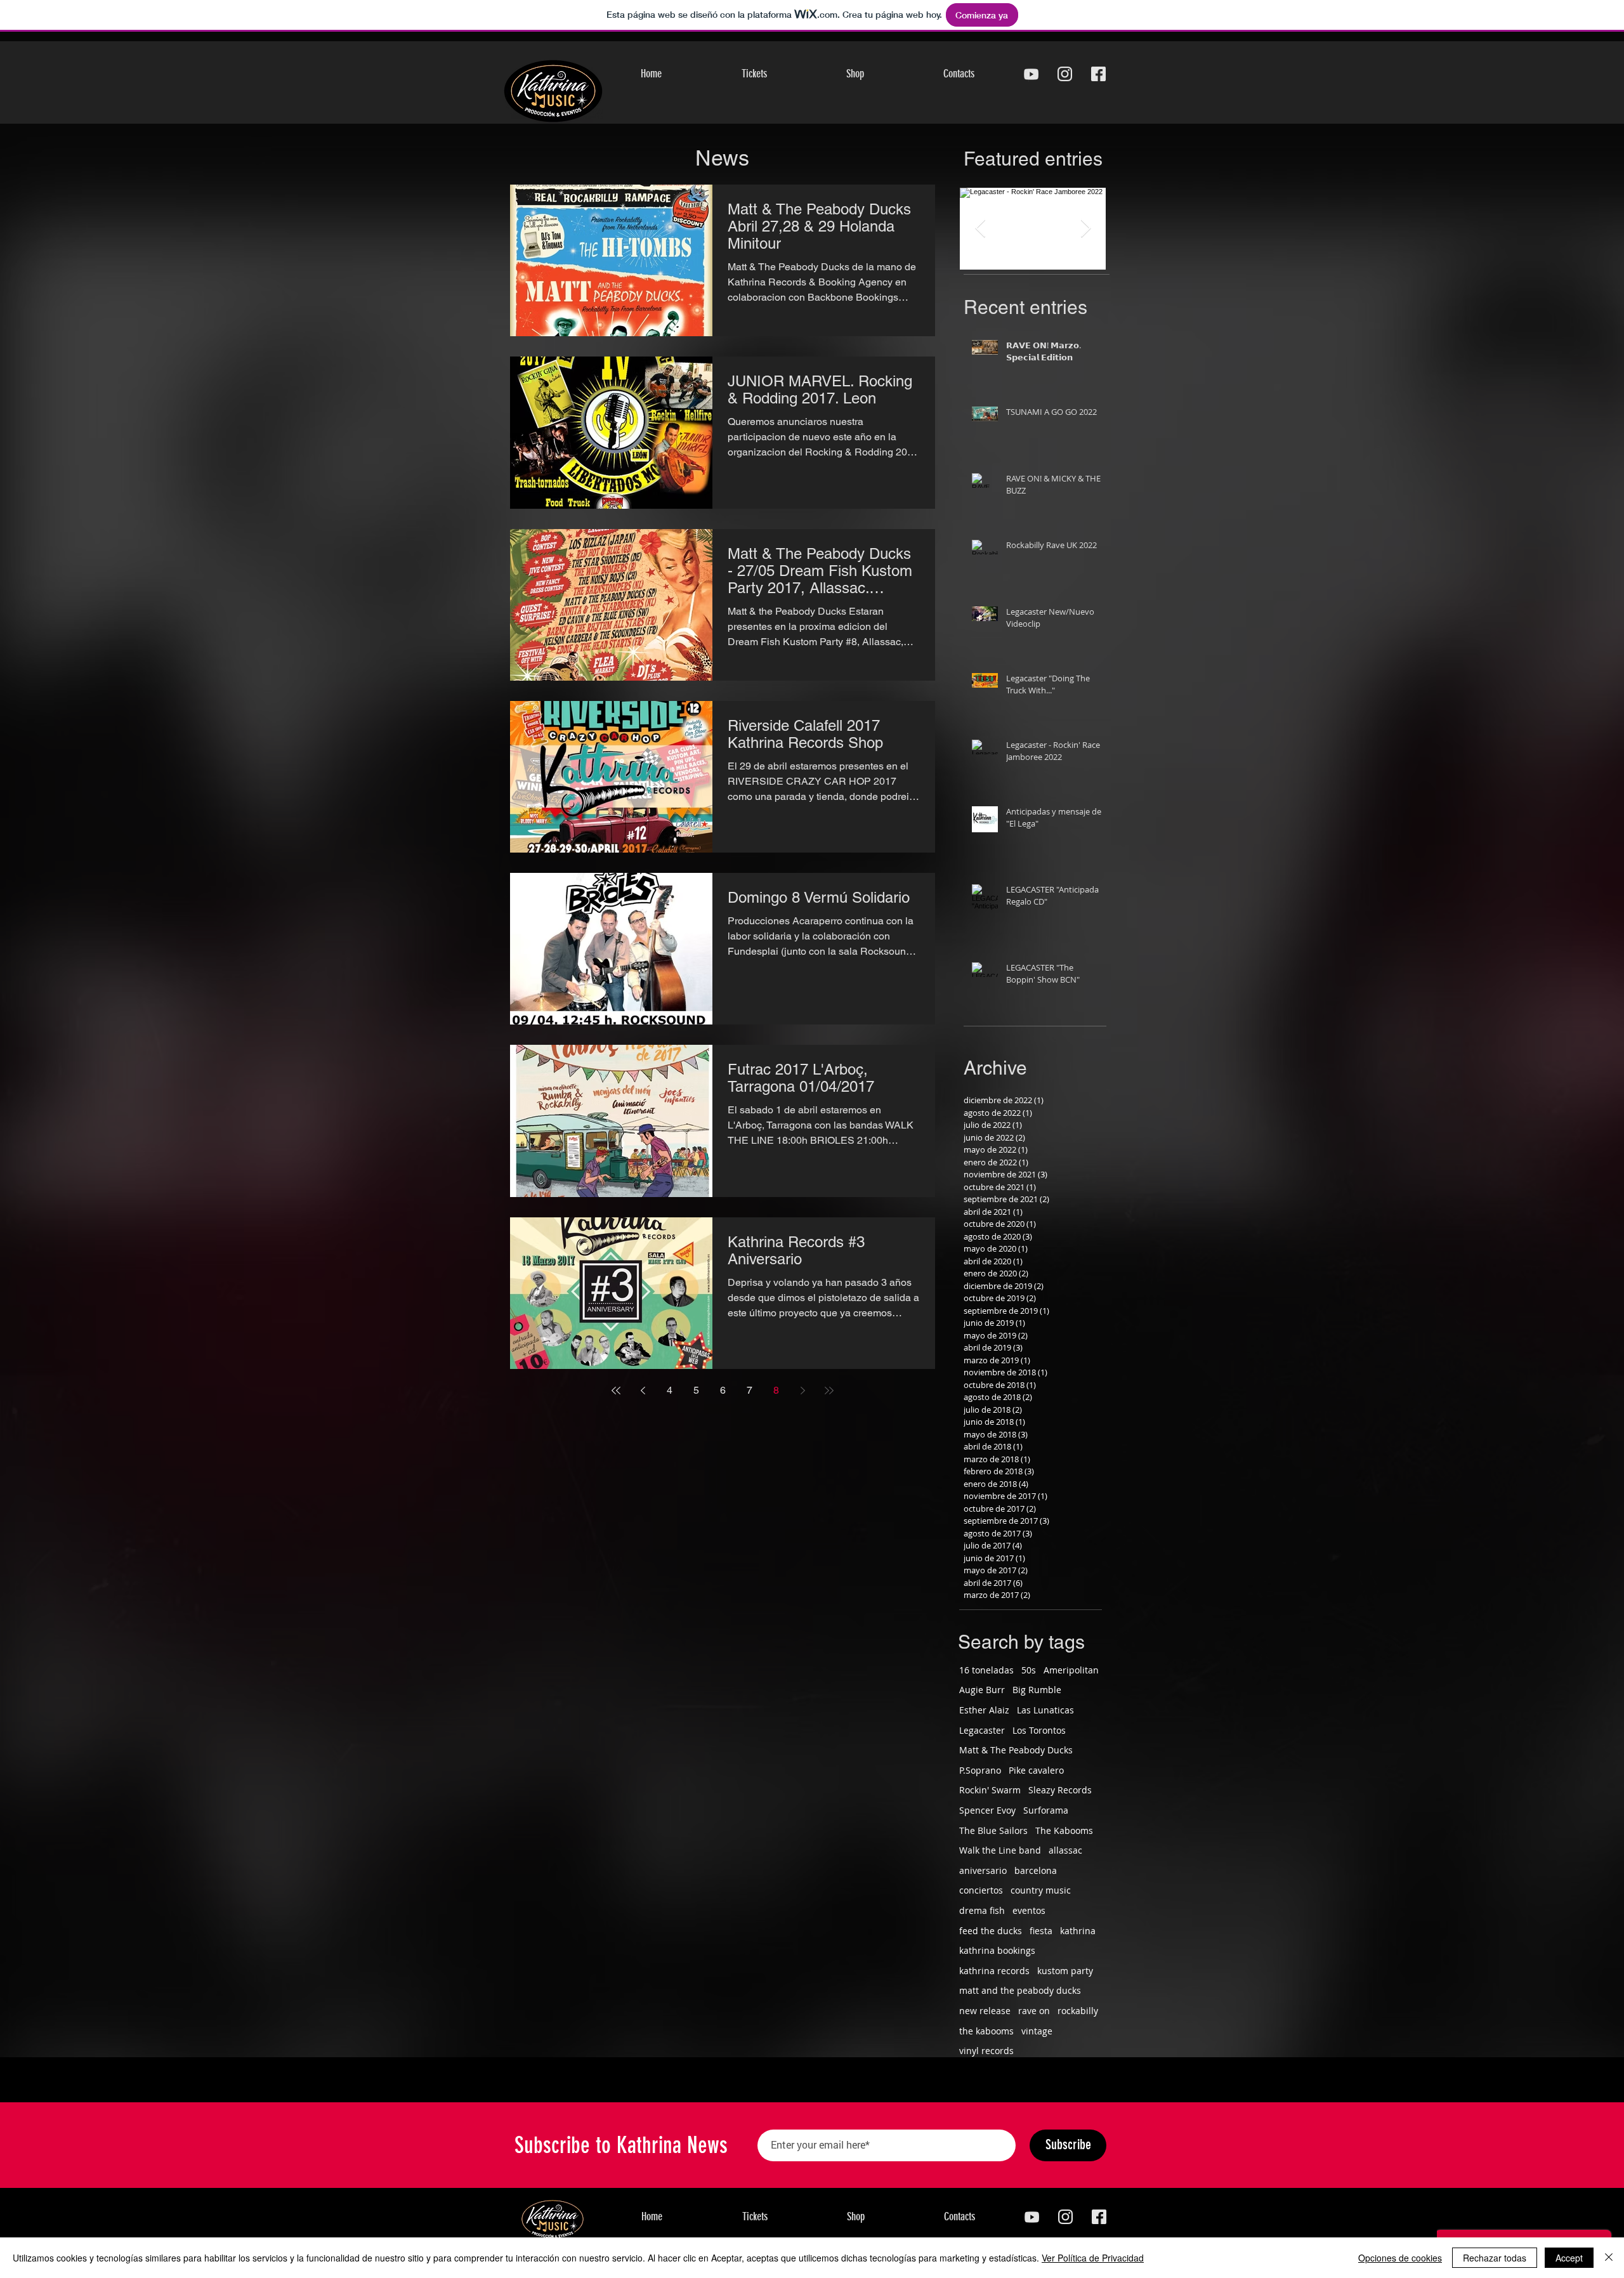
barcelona (1036, 1870)
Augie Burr (982, 1690)
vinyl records (986, 2051)
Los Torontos (1039, 1730)
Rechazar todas (1495, 2258)
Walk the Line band (1000, 1850)
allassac (1065, 1850)
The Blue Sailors (993, 1830)
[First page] (616, 1391)
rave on (1034, 2011)
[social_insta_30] (1065, 74)
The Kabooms (1064, 1830)
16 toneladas (986, 1670)
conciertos (981, 1890)
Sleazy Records (1060, 1790)
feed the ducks (991, 1931)
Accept (1569, 2258)
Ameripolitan (1071, 1670)
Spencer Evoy (987, 1810)
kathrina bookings (997, 1950)
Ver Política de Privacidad (1093, 2258)
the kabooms (986, 2031)
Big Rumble (1037, 1690)
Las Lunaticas (1045, 1710)
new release (985, 2011)
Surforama (1046, 1810)
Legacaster (982, 1730)
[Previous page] (643, 1391)
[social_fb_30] (1098, 74)
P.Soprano (980, 1770)
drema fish (982, 1910)
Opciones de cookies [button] (1400, 2258)
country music (1041, 1890)
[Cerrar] (1609, 2258)
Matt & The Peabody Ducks (1016, 1750)
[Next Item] (1085, 229)
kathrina (1078, 1931)
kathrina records (994, 1971)
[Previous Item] (980, 229)
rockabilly (1078, 2011)
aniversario (983, 1870)
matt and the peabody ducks (1020, 1990)
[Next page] (802, 1391)
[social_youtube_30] (1031, 74)
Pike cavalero (1036, 1770)
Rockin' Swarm (990, 1790)
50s (1029, 1670)
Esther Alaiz (984, 1710)
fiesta (1041, 1931)
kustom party (1065, 1971)
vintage (1037, 2031)
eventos (1029, 1910)
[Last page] (829, 1391)
